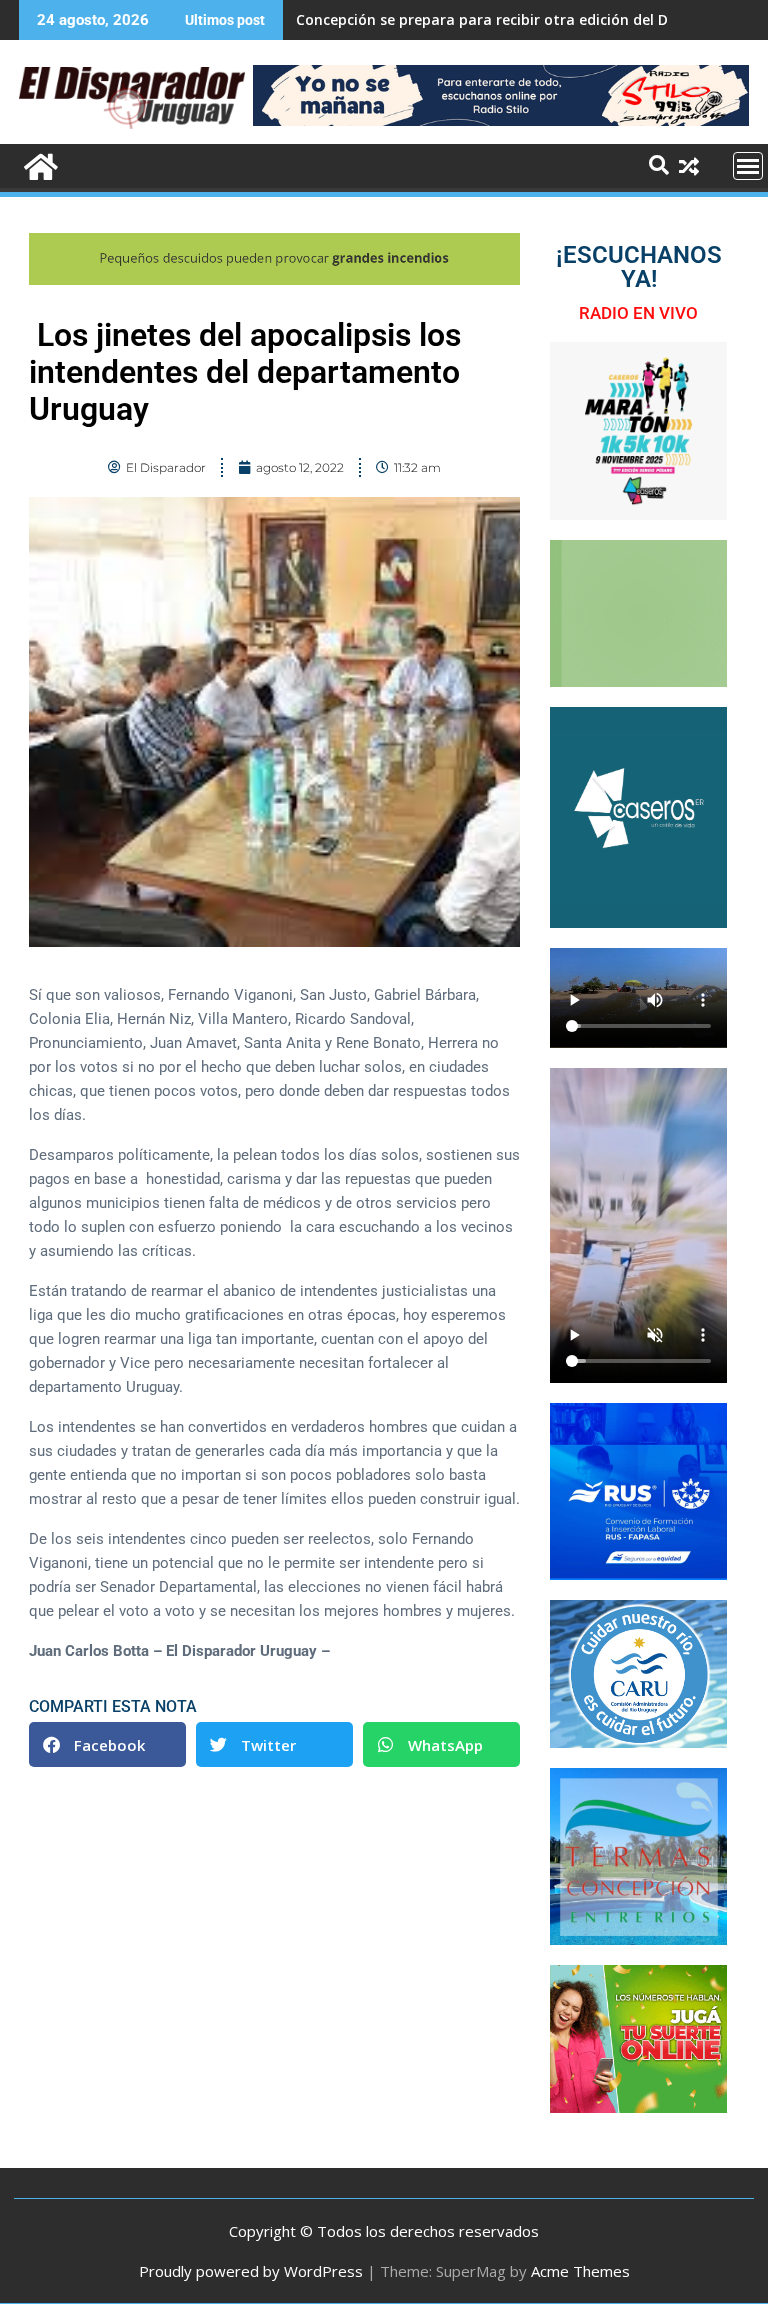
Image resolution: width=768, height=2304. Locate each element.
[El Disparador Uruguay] (38, 164)
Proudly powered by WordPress (251, 2271)
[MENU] (748, 166)
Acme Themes (580, 2271)
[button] (107, 1744)
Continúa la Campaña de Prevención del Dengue (464, 19)
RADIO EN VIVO (638, 313)
